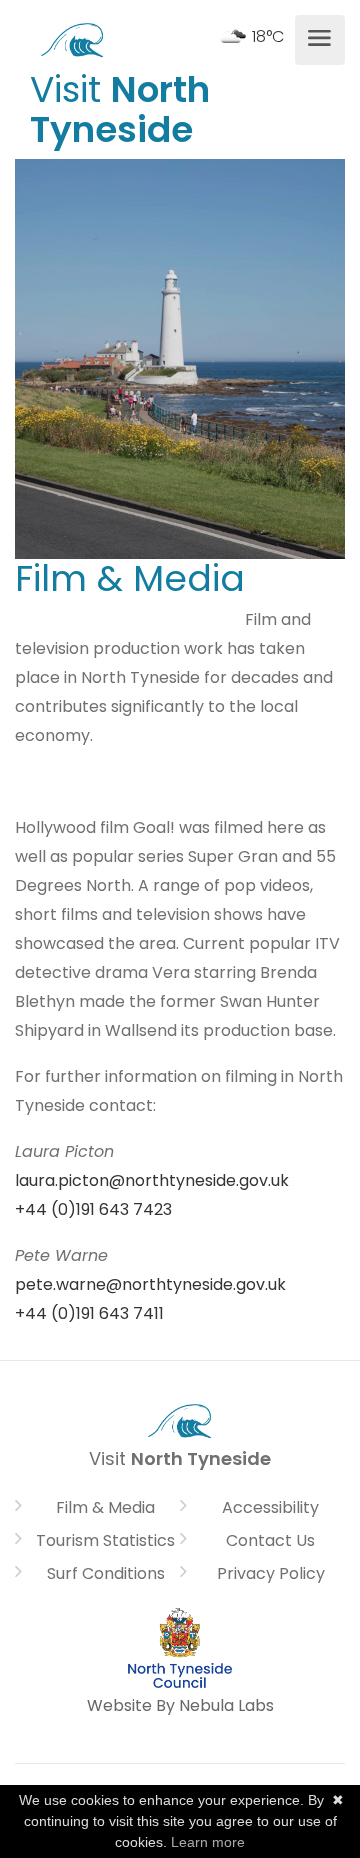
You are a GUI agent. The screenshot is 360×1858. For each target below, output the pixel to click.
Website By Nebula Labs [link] (180, 1705)
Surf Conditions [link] (106, 1574)
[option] (180, 359)
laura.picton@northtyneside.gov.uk (152, 1180)
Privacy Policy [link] (271, 1574)
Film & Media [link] (105, 1508)
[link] (72, 37)
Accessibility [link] (270, 1508)
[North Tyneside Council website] (180, 1646)
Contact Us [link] (270, 1541)
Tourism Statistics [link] (105, 1541)
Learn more (208, 1842)
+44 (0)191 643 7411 (89, 1313)
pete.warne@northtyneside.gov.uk (150, 1284)
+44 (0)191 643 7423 (93, 1209)
